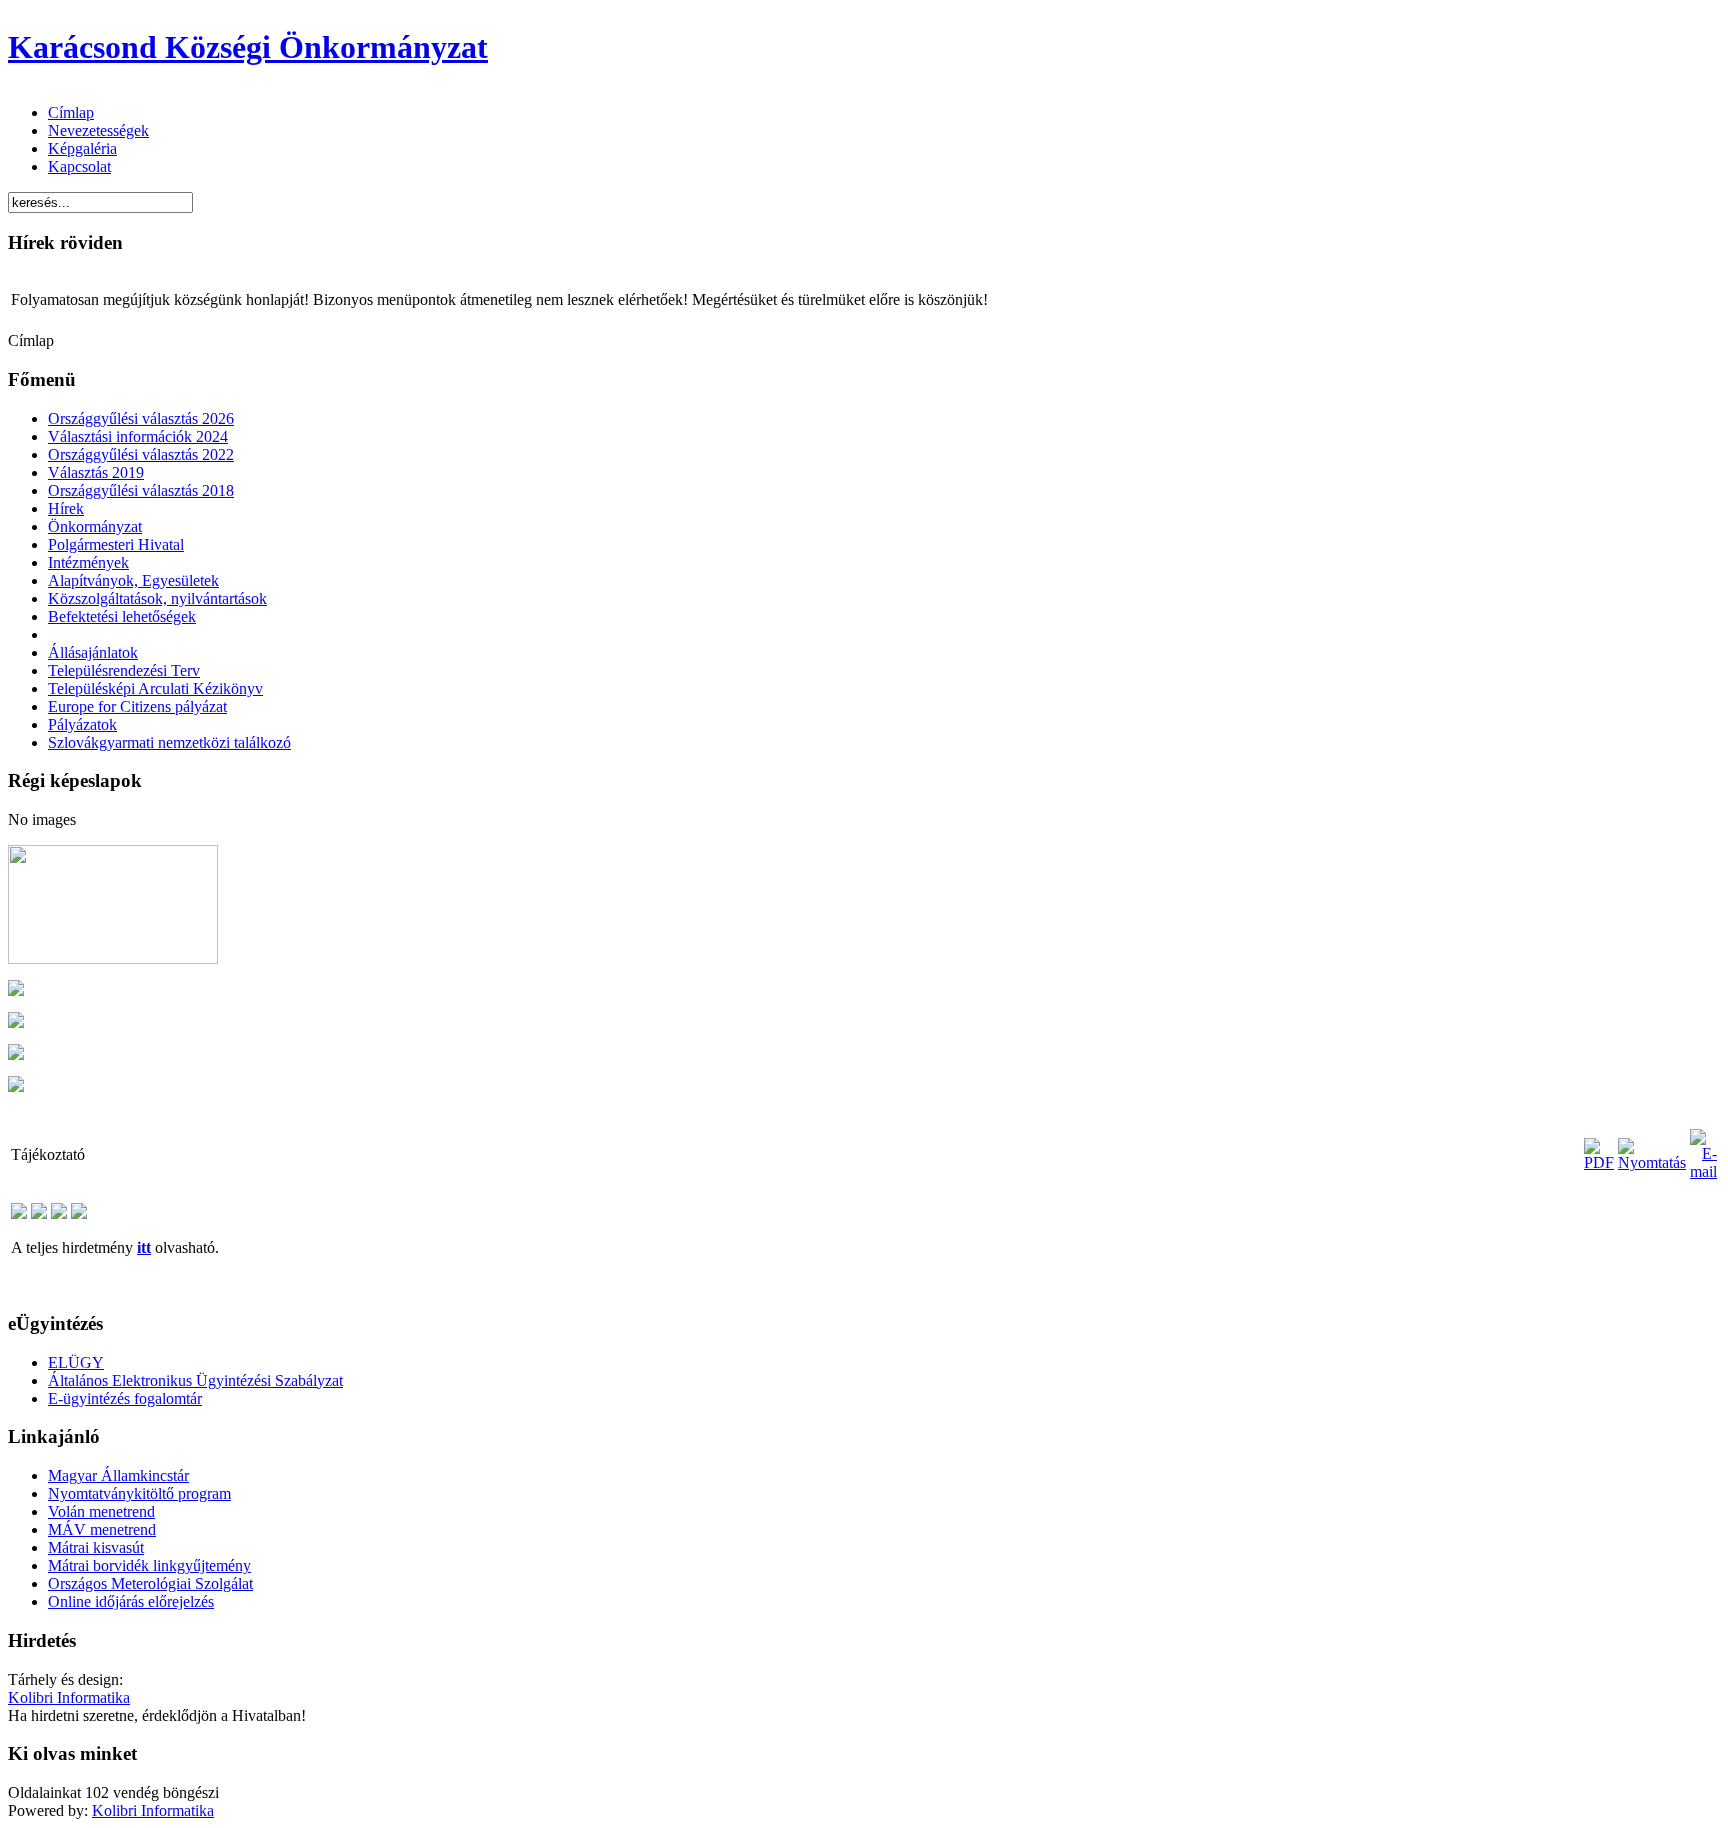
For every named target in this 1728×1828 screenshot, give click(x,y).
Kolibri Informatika (69, 1697)
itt (144, 1247)
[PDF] (1599, 1162)
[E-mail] (1703, 1171)
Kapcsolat (79, 166)
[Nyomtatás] (1652, 1162)
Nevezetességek (98, 130)
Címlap (71, 112)
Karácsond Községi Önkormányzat (248, 47)
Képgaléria (82, 148)
